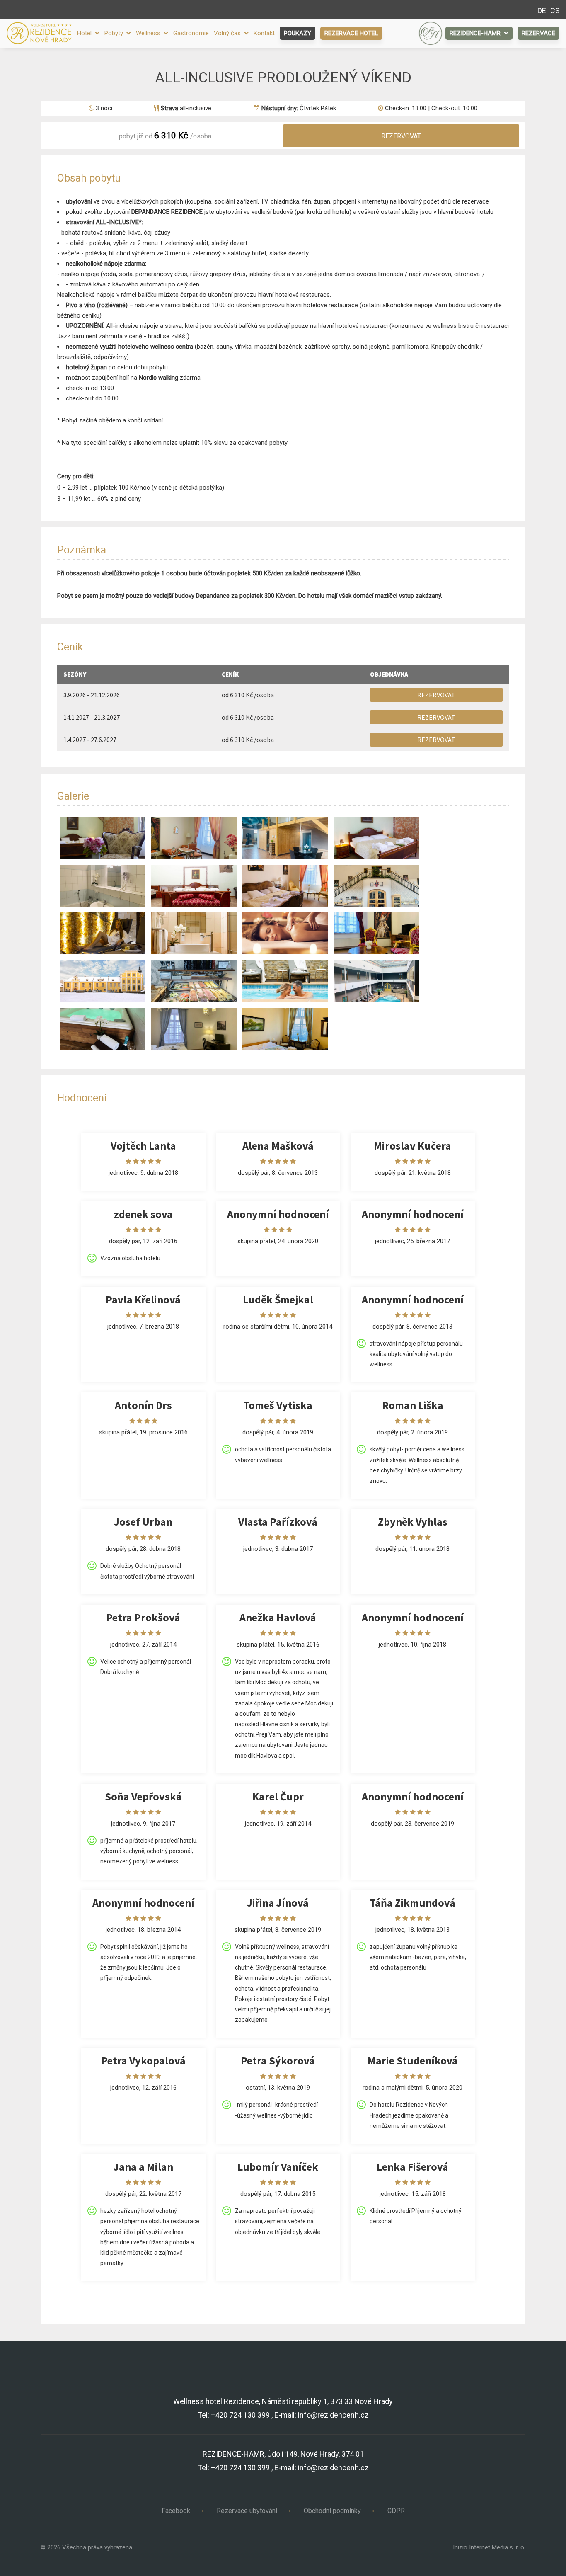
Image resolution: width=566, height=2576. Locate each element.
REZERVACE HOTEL (351, 33)
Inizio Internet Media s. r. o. (489, 2547)
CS (555, 11)
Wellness (149, 33)
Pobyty (115, 33)
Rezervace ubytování (247, 2511)
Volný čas (228, 33)
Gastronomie (191, 33)
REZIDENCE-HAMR (476, 33)
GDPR (396, 2511)
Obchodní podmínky (332, 2511)
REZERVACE (538, 33)
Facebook (176, 2511)
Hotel (85, 33)
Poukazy (298, 33)
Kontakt (264, 33)
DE (542, 11)
